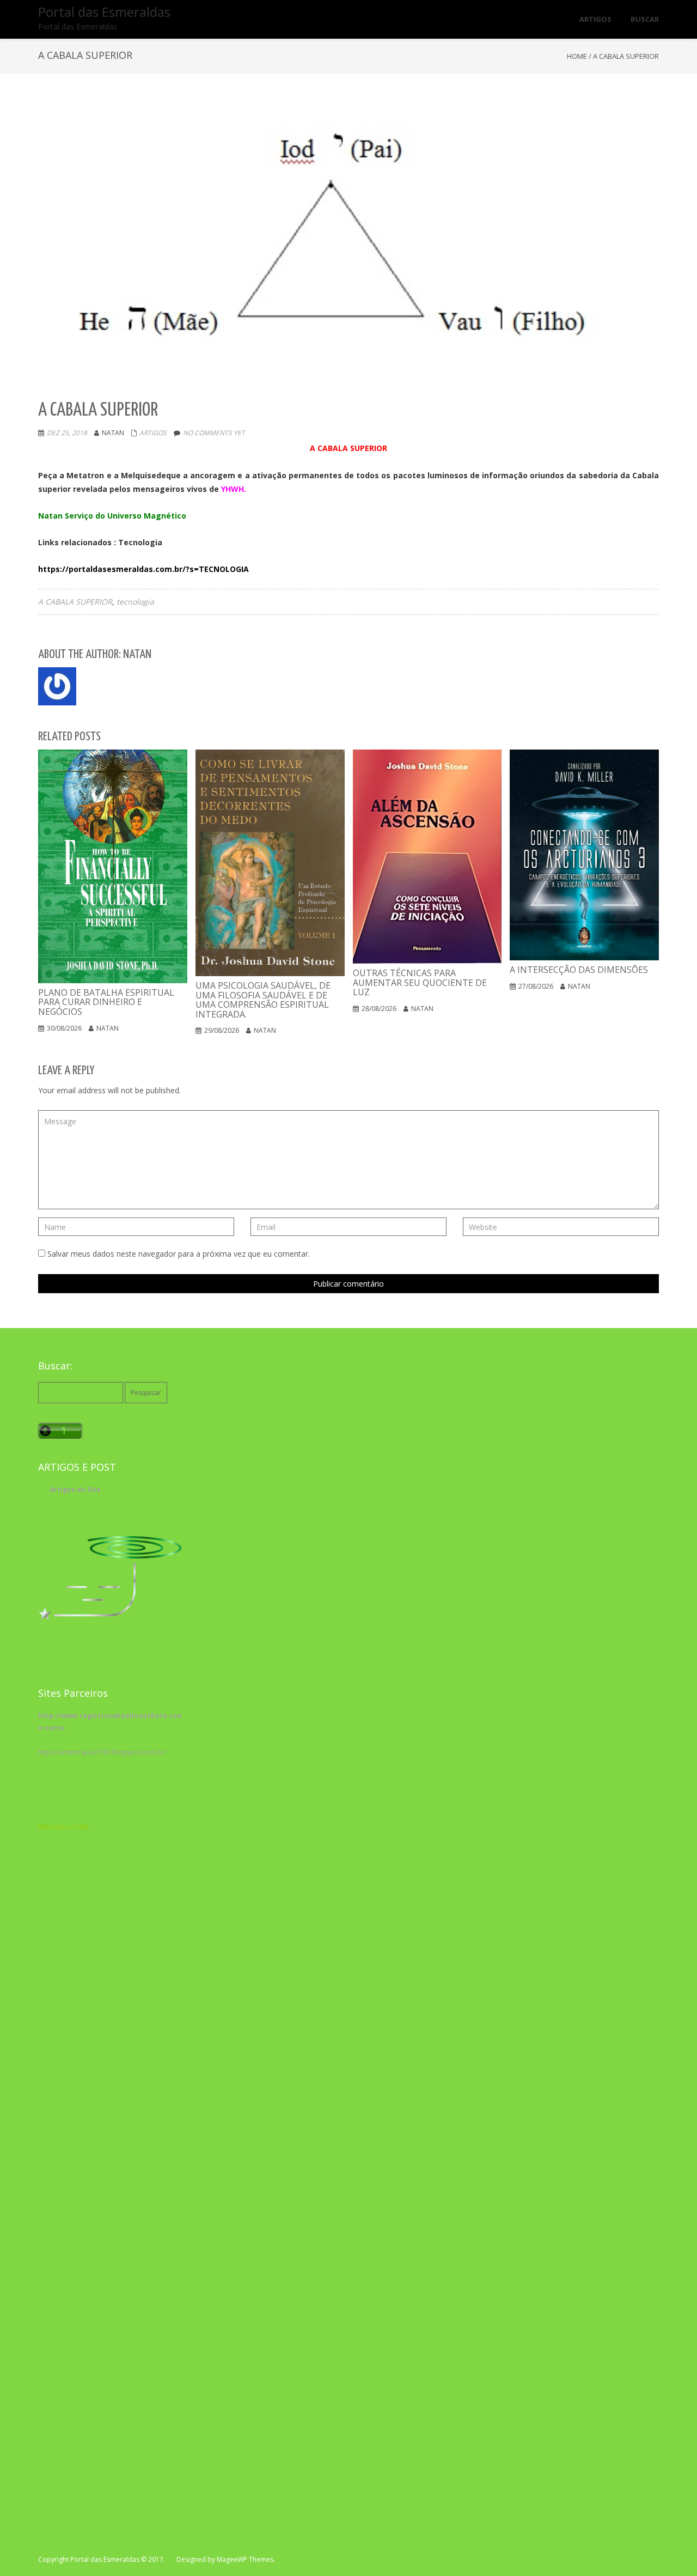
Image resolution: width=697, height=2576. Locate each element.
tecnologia (135, 602)
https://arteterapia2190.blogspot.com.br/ (102, 1752)
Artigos (153, 433)
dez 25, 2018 (67, 433)
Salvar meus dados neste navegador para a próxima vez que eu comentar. (179, 1254)
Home (577, 56)
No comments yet (214, 433)
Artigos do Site (75, 1490)
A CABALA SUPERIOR (75, 602)
